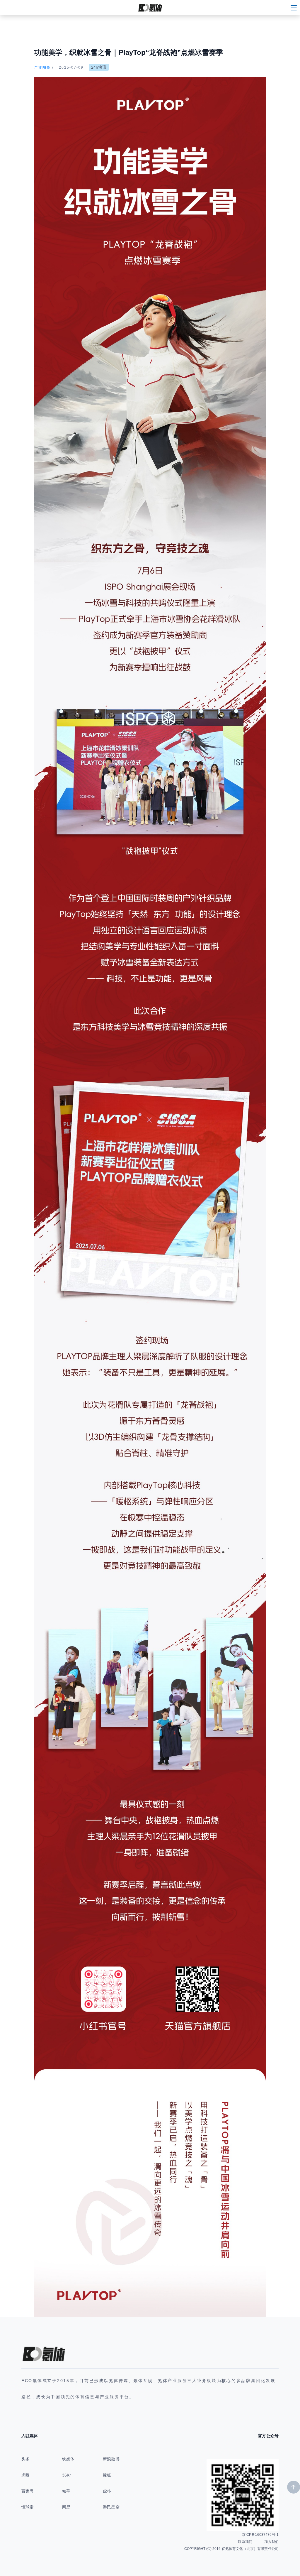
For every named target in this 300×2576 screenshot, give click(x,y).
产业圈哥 (42, 67)
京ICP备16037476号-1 (260, 2535)
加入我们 (271, 2542)
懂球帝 (28, 2507)
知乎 (66, 2491)
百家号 (28, 2491)
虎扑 (107, 2491)
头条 (25, 2459)
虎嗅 (25, 2475)
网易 (66, 2507)
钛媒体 (68, 2459)
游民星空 (111, 2507)
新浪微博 (111, 2459)
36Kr (67, 2475)
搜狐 (107, 2475)
